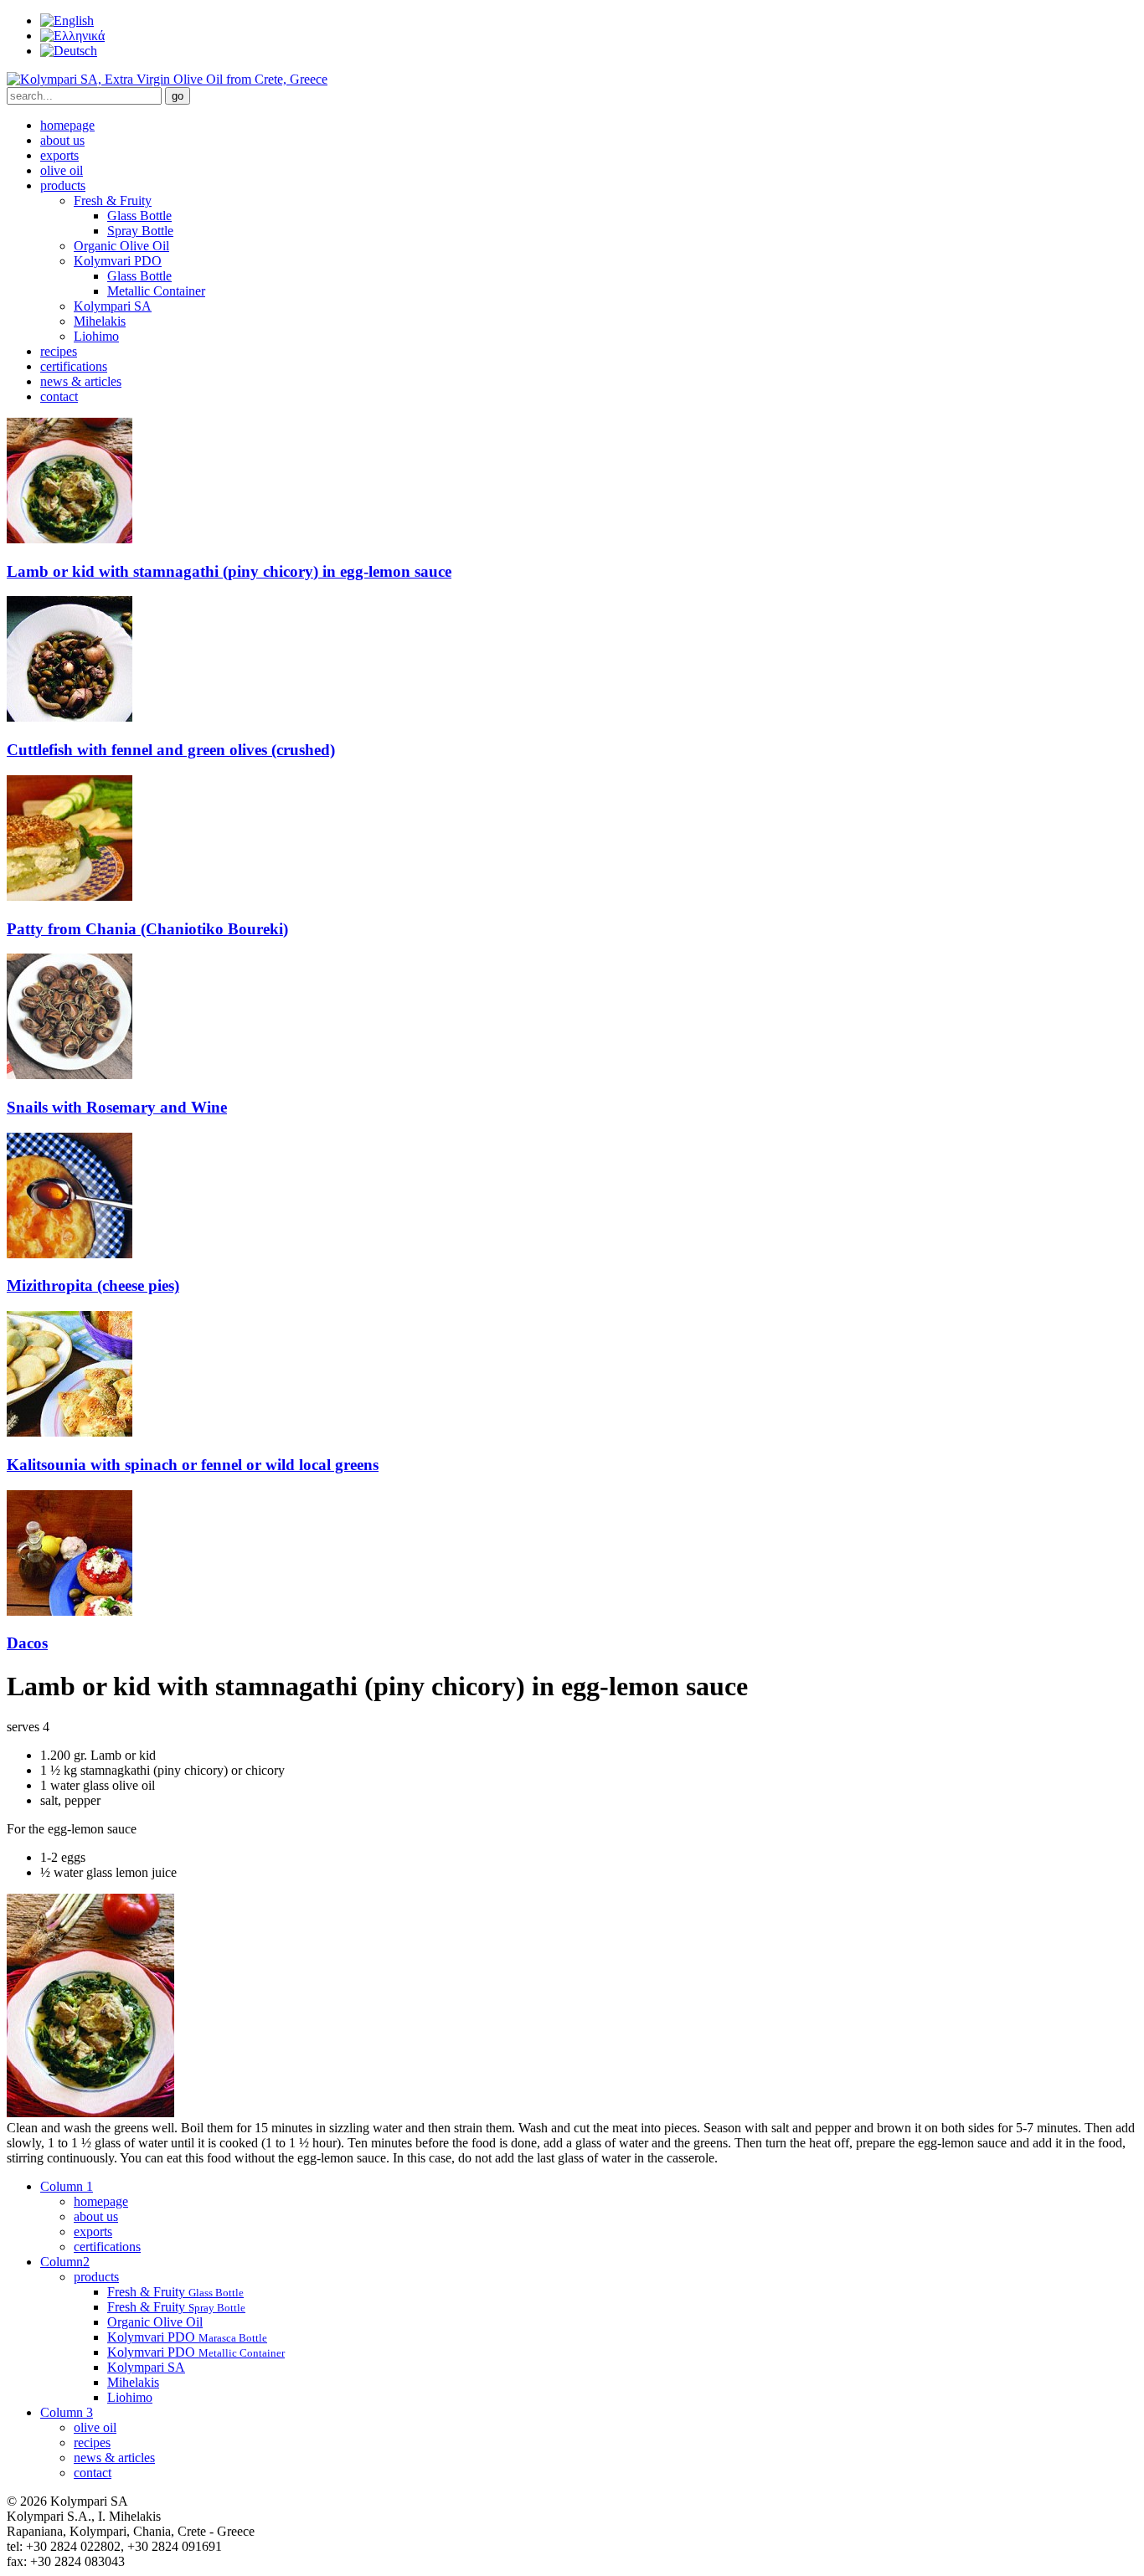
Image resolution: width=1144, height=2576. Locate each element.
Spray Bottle (140, 231)
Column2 (65, 2262)
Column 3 (67, 2412)
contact (59, 396)
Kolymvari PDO (118, 261)
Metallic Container (156, 291)
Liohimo (96, 336)
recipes (59, 351)
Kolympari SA (113, 306)
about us (62, 140)
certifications (74, 366)
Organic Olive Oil (121, 246)
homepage (67, 125)
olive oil (62, 170)
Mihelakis (100, 321)
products (63, 185)
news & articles (81, 381)
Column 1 (67, 2186)
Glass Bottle (139, 216)
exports (59, 155)
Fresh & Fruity (113, 201)
